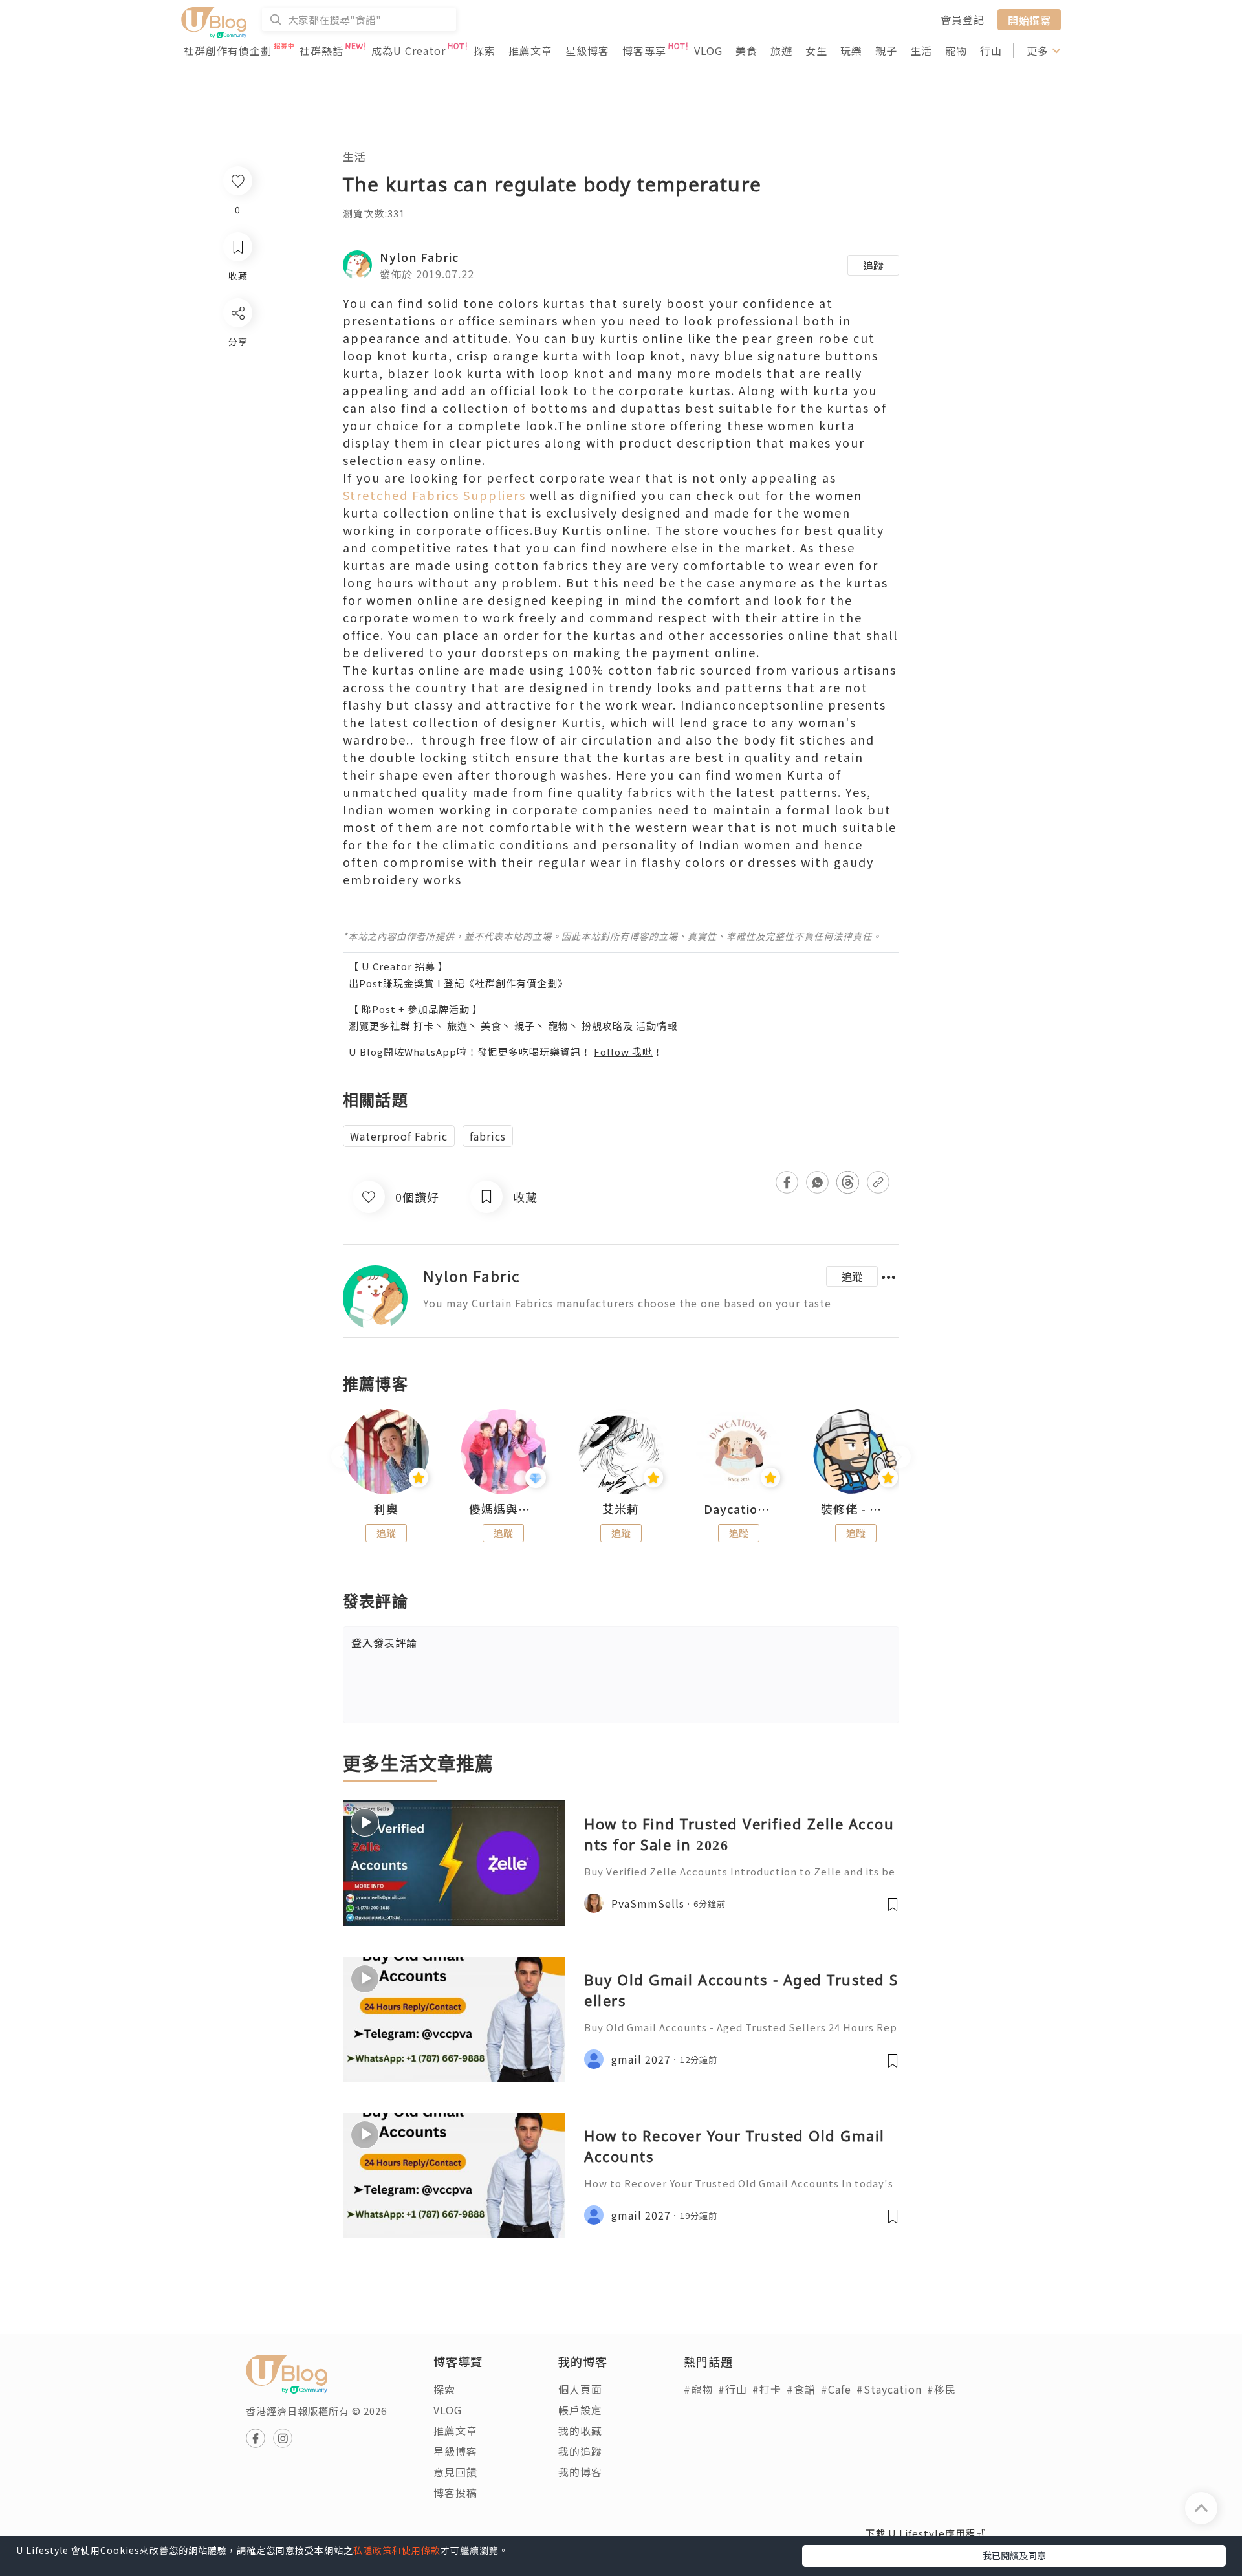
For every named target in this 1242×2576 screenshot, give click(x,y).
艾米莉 (621, 1509)
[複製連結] (237, 457)
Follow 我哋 (623, 1052)
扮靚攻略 (602, 1026)
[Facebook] (237, 346)
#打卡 (767, 2389)
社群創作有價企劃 (228, 50)
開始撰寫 (1029, 19)
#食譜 (801, 2389)
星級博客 (587, 50)
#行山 (733, 2389)
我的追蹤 (580, 2451)
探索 (485, 50)
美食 (746, 50)
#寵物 (698, 2389)
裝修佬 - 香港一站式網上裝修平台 (856, 1509)
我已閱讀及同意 (1014, 2555)
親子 (886, 50)
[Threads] (237, 420)
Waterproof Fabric (399, 1136)
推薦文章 (530, 50)
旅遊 (781, 50)
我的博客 (580, 2472)
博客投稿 (455, 2493)
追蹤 (873, 265)
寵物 (956, 50)
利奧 (386, 1509)
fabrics (488, 1136)
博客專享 (644, 50)
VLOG (708, 50)
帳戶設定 (580, 2410)
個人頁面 (580, 2389)
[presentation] (343, 1457)
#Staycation (889, 2389)
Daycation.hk (739, 1509)
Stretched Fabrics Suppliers (434, 495)
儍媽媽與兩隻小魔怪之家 (504, 1509)
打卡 (424, 1026)
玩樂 (851, 50)
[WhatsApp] (237, 383)
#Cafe (836, 2389)
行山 (991, 50)
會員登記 (963, 19)
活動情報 (657, 1026)
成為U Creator (409, 50)
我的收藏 (580, 2430)
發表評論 (384, 1643)
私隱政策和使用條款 (397, 2550)
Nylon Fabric (419, 257)
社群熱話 (321, 50)
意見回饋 (455, 2472)
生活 (921, 50)
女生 (816, 50)
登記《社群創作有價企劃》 (506, 983)
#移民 (942, 2389)
